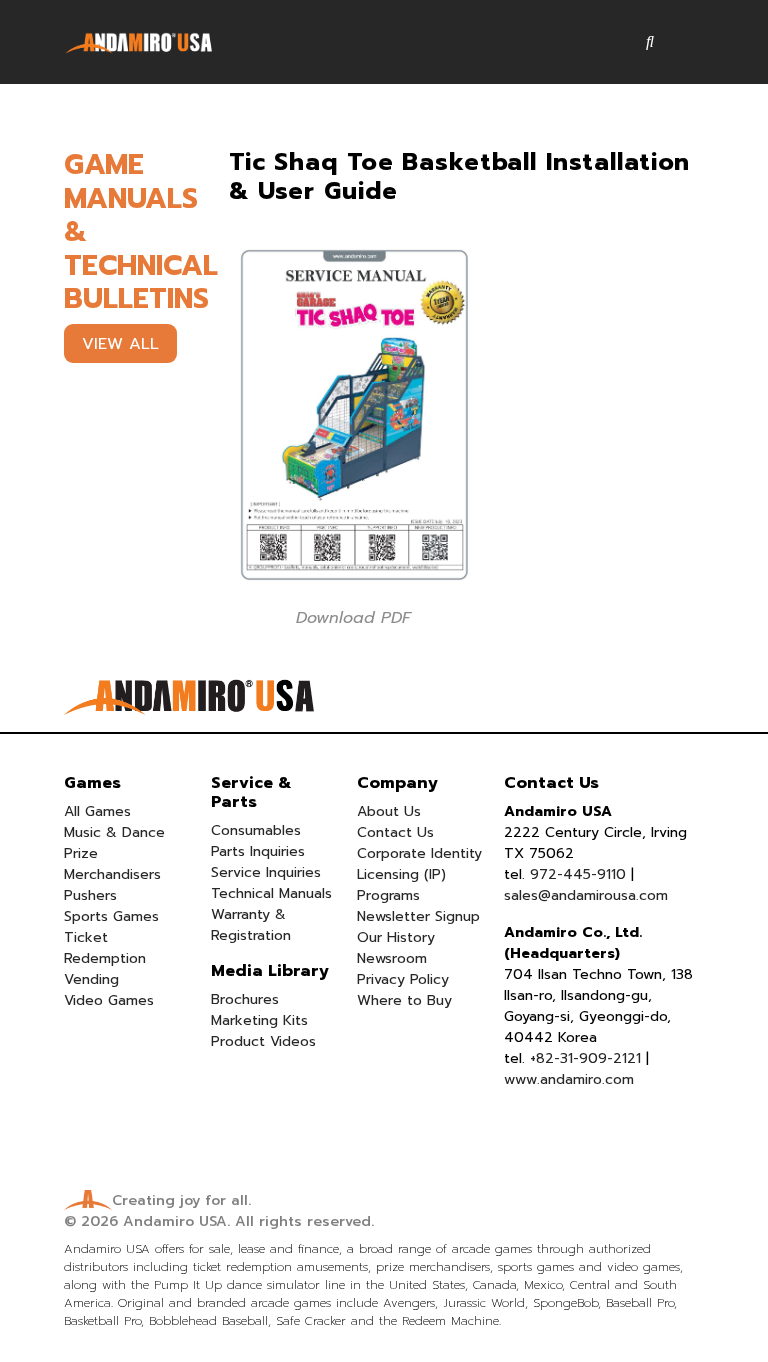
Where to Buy (404, 1000)
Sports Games (111, 916)
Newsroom (392, 958)
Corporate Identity (419, 853)
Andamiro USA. (176, 1221)
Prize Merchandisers (112, 864)
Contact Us (395, 832)
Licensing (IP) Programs (401, 885)
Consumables (256, 830)
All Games (97, 811)
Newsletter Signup (418, 916)
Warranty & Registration (251, 925)
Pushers (90, 895)
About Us (389, 811)
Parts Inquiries (258, 851)
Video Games (109, 1000)
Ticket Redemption (105, 948)
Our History (396, 937)
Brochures (245, 999)
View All (120, 344)
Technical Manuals (271, 893)
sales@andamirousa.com (586, 895)
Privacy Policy (403, 979)
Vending (91, 979)
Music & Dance (114, 832)
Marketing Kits (259, 1020)
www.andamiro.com (569, 1079)
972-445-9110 (578, 874)
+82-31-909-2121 (585, 1058)
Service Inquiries (266, 872)
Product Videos (263, 1041)
